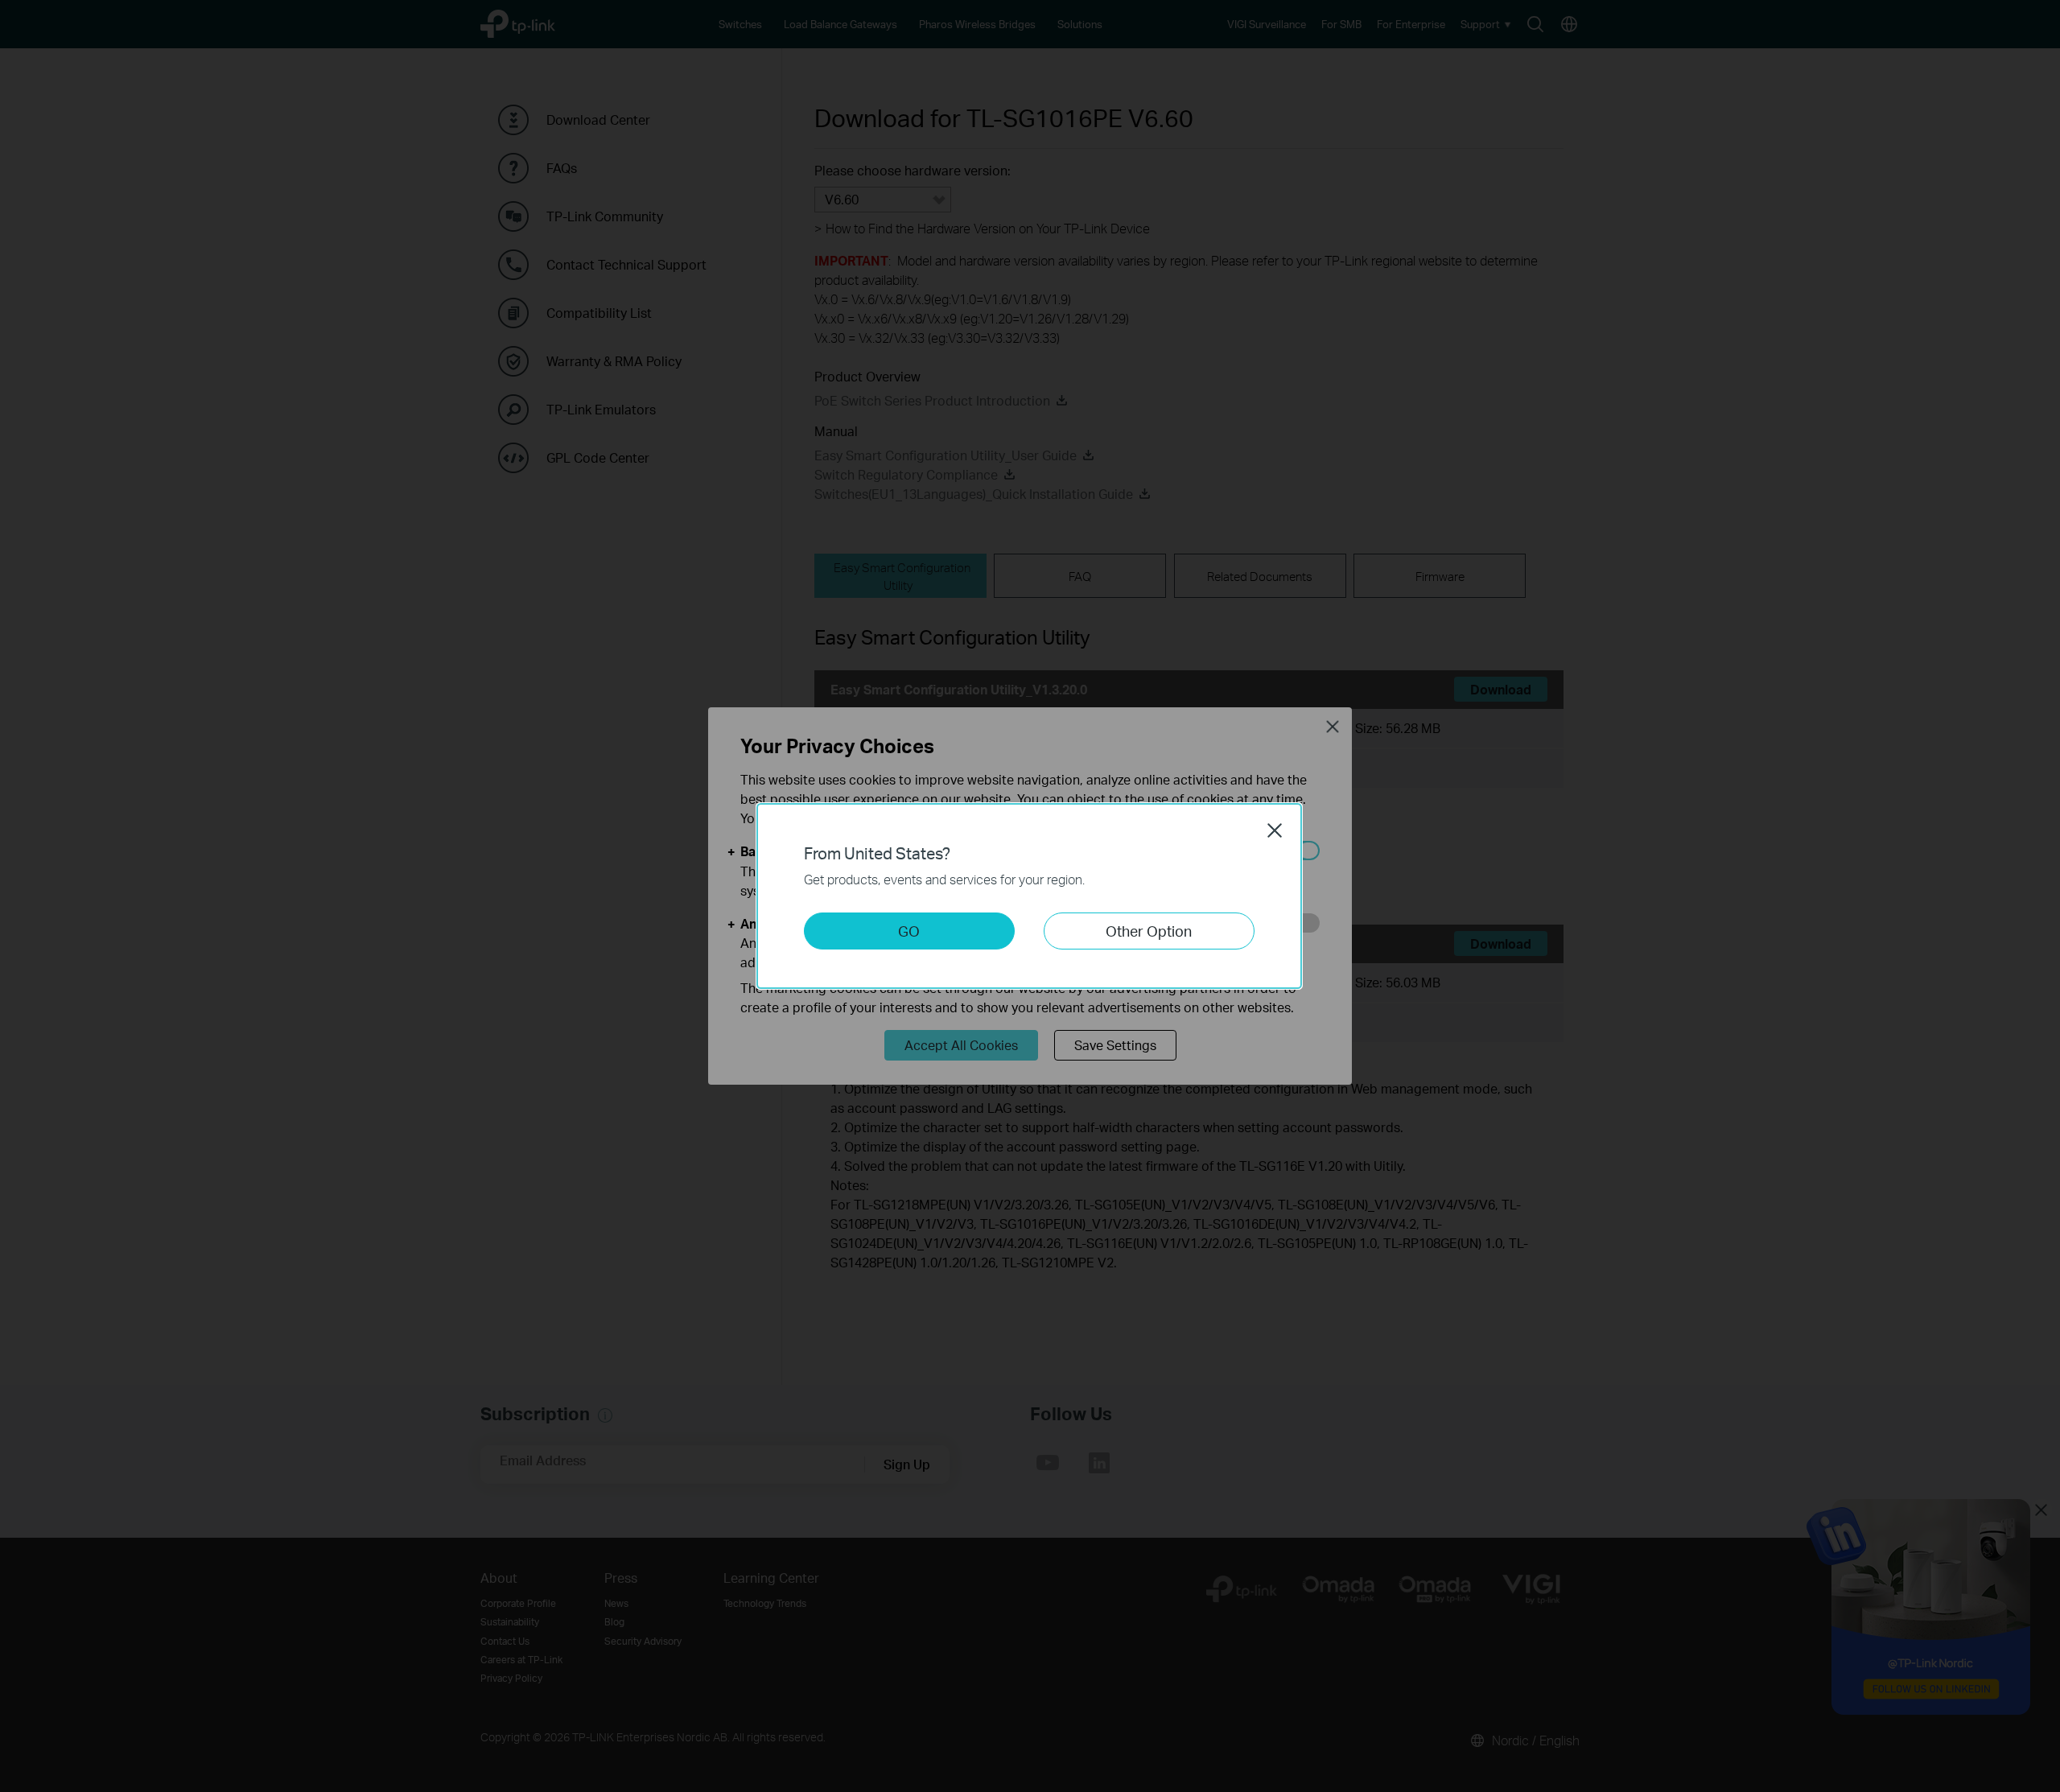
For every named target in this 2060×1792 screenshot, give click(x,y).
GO (909, 931)
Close (1275, 830)
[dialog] (1030, 896)
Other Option (1149, 931)
